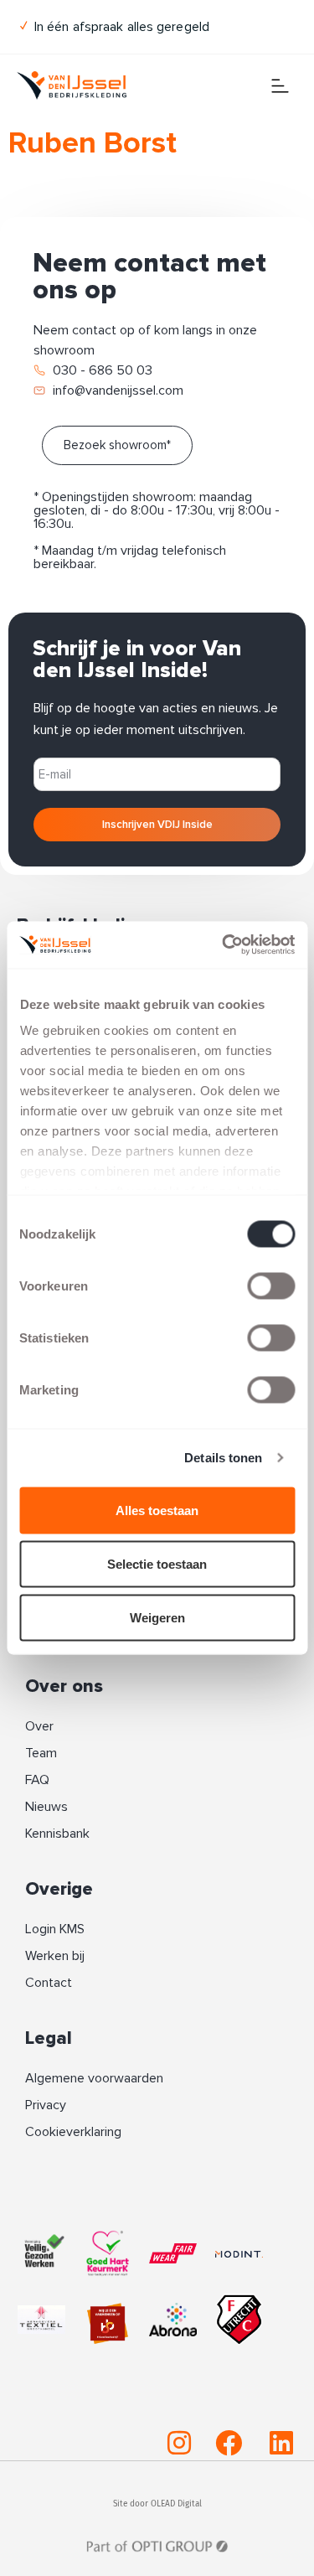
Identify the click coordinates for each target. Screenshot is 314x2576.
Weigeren (157, 1617)
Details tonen (223, 1458)
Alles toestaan (157, 1510)
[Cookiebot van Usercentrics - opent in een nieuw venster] (224, 945)
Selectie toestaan (157, 1563)
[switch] (271, 1285)
